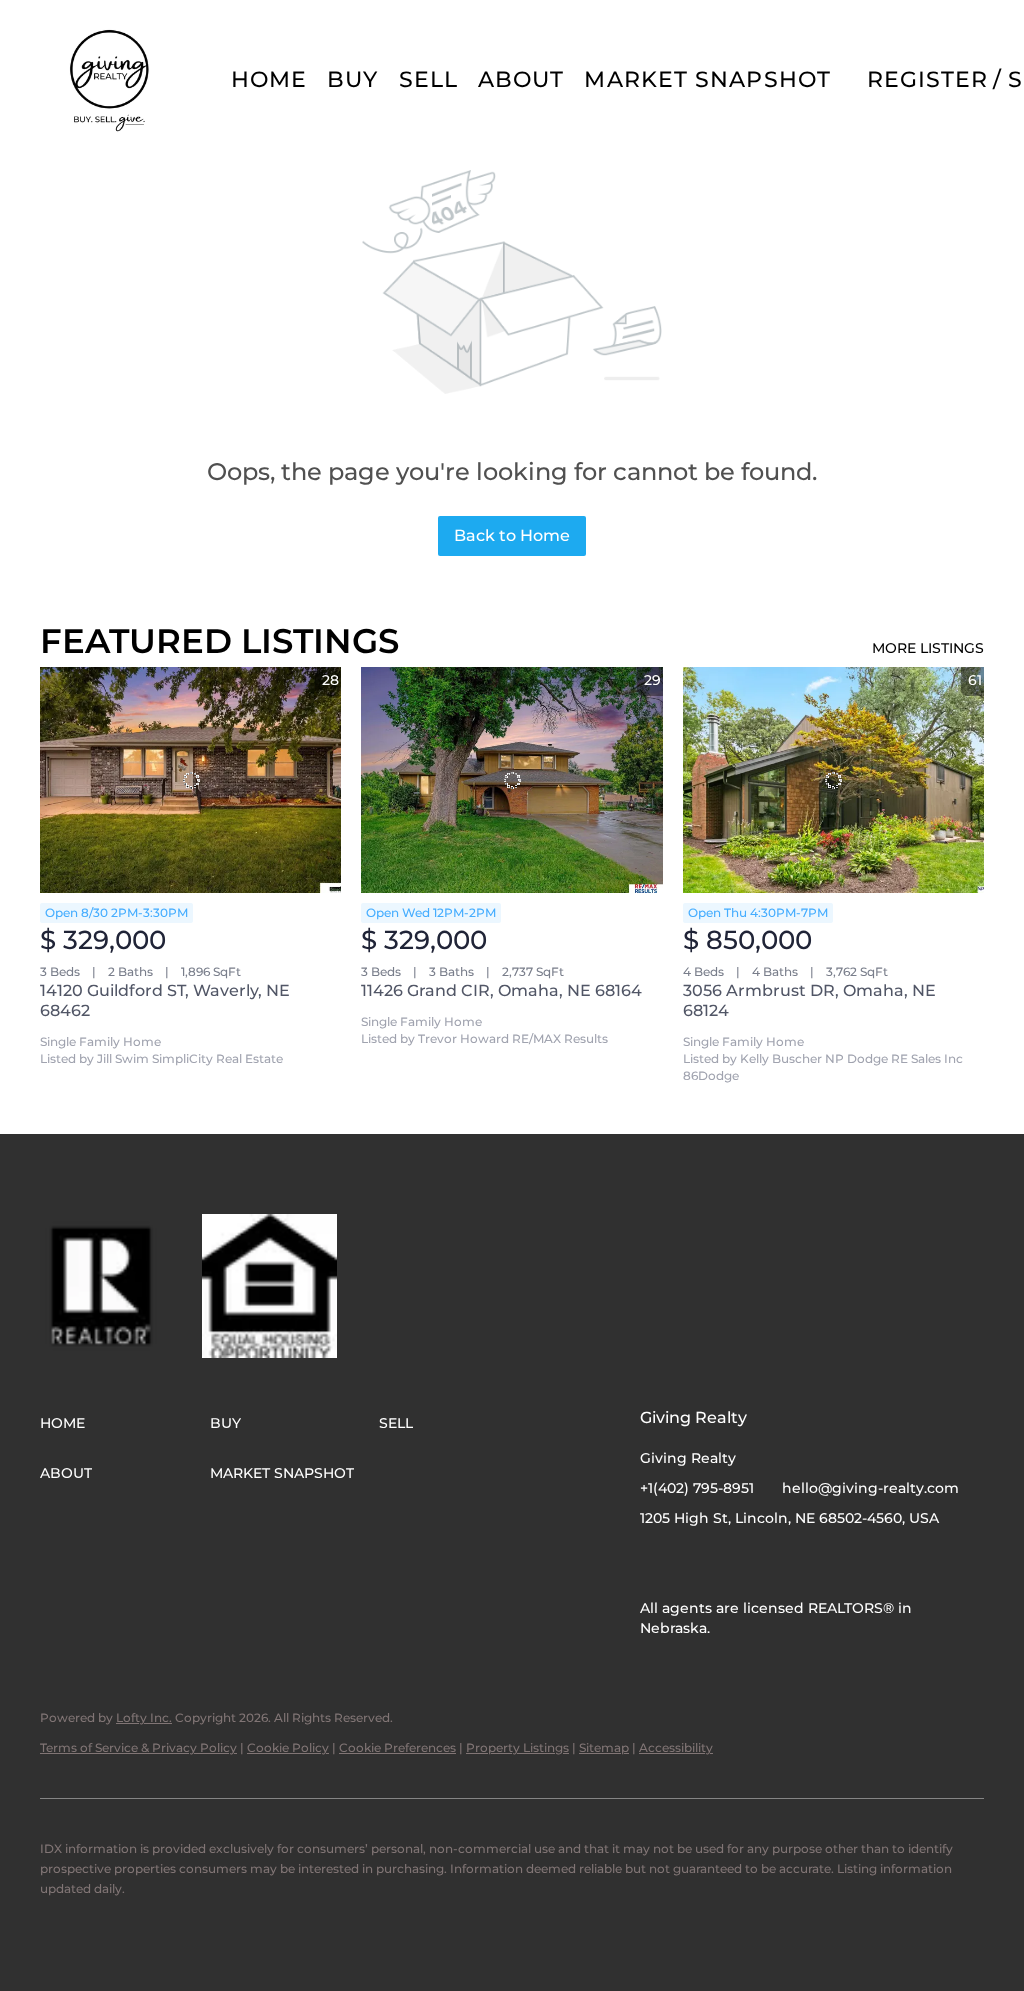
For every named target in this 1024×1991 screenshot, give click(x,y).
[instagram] (695, 1563)
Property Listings (517, 1747)
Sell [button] (428, 79)
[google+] (735, 1563)
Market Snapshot (707, 79)
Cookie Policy (288, 1747)
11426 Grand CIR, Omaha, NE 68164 (501, 990)
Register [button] (928, 79)
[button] (111, 80)
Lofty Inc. (144, 1717)
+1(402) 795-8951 (697, 1488)
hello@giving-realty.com (870, 1488)
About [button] (521, 79)
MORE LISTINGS (928, 648)
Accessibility (676, 1747)
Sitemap (604, 1747)
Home (269, 79)
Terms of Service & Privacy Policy (138, 1747)
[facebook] (655, 1563)
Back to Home (512, 535)
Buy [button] (352, 79)
